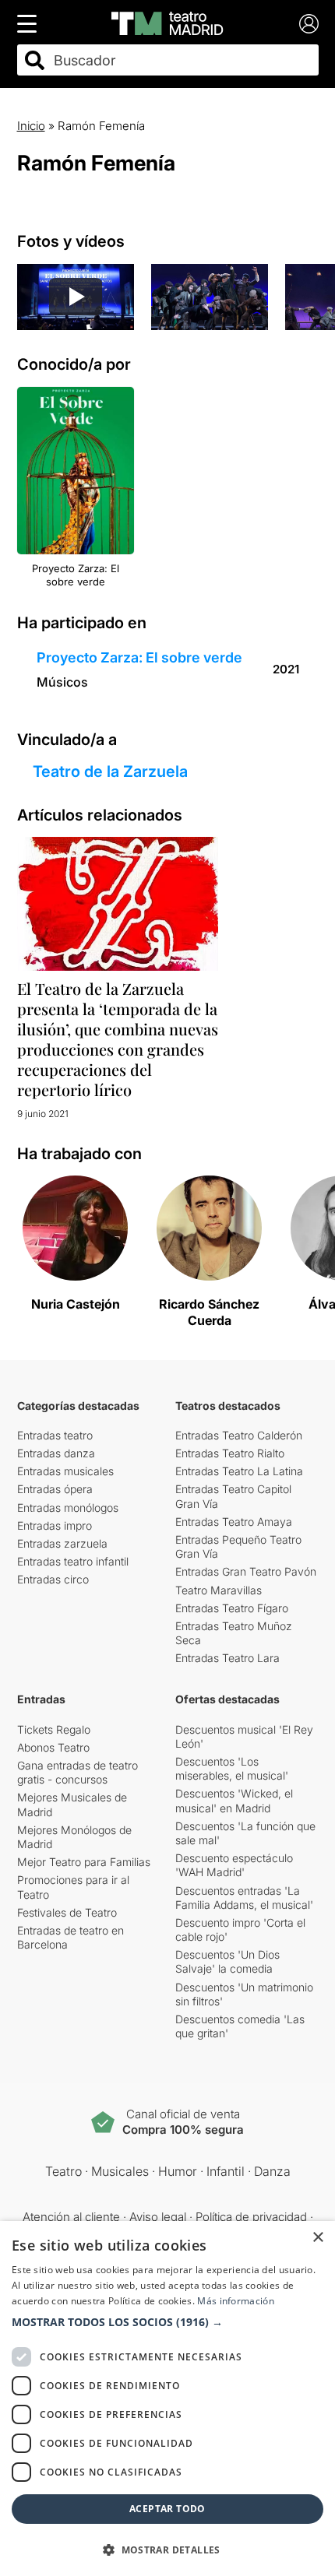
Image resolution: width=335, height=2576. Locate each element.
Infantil (226, 2171)
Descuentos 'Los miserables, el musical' (232, 1768)
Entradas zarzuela (62, 1543)
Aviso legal (158, 2217)
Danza (272, 2171)
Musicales (120, 2171)
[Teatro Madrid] (167, 23)
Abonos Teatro (53, 1747)
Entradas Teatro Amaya (234, 1522)
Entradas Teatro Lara (227, 1658)
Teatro (63, 2171)
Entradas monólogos (68, 1508)
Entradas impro (55, 1525)
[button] (167, 2322)
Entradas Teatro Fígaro (232, 1608)
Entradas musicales (65, 1471)
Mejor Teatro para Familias (84, 1862)
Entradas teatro (55, 1435)
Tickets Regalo (54, 1729)
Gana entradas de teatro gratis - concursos (78, 1772)
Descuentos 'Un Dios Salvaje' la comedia (227, 1961)
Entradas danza (56, 1453)
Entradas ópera (55, 1489)
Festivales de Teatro (67, 1912)
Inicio (31, 126)
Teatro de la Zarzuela (110, 771)
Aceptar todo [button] (167, 2509)
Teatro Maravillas (219, 1590)
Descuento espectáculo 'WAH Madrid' (234, 1865)
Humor (178, 2171)
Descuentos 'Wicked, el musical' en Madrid (234, 1800)
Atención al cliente (71, 2217)
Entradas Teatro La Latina (239, 1471)
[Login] (309, 24)
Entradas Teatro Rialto (230, 1453)
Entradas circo (53, 1579)
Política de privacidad (251, 2217)
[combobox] (182, 60)
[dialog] (167, 2399)
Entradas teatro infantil (73, 1561)
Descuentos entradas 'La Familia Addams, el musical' (244, 1898)
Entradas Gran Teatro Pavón (246, 1571)
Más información (236, 2301)
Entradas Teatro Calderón (239, 1435)
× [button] (317, 2238)
